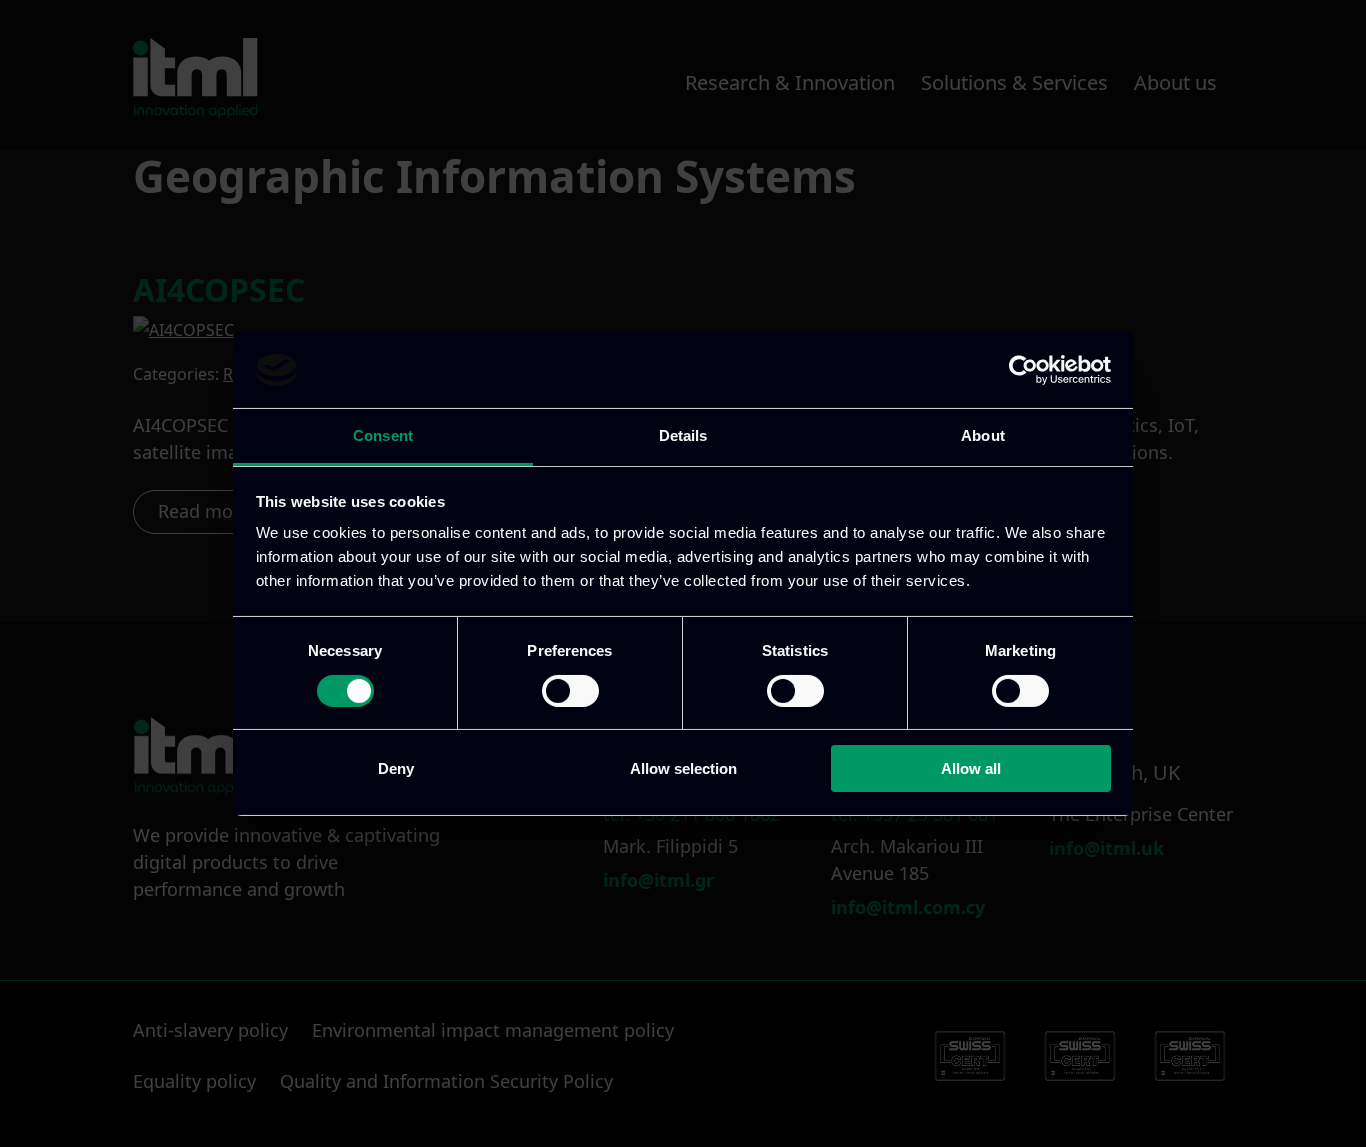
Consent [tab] (383, 435)
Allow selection (683, 768)
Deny (396, 768)
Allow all (971, 768)
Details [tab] (683, 435)
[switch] (570, 691)
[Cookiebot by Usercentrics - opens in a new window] (1023, 370)
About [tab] (983, 435)
